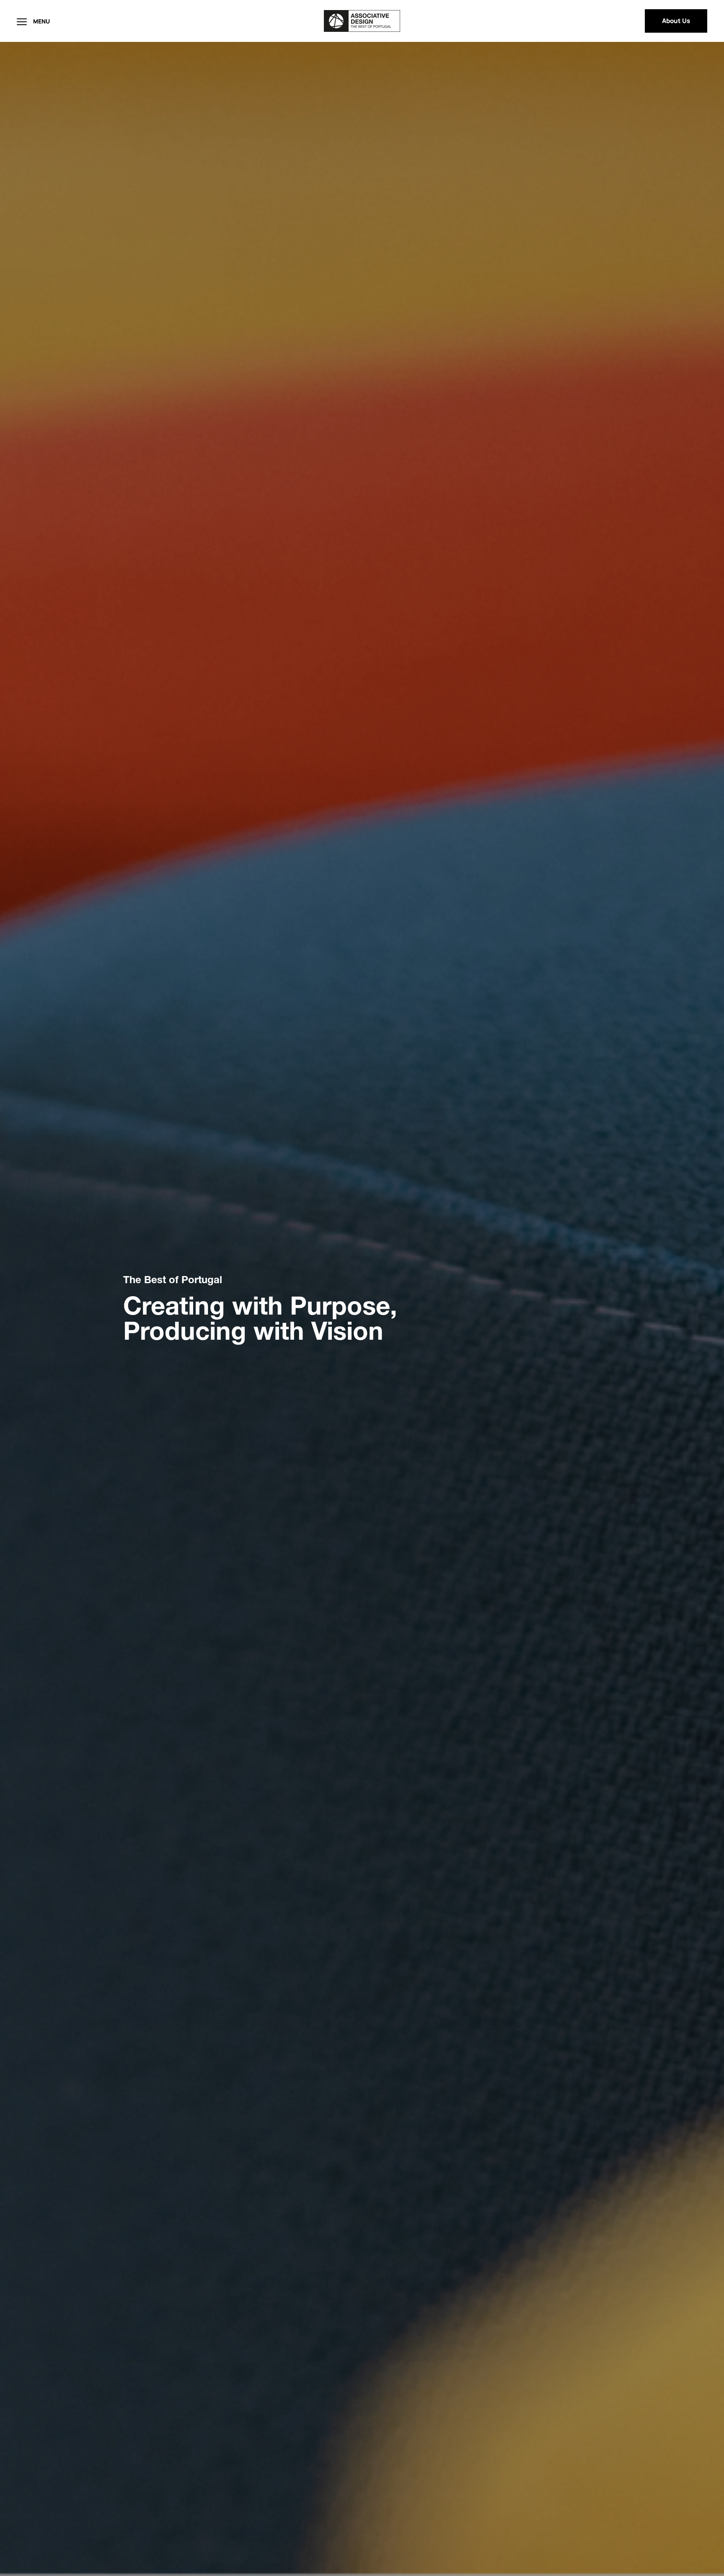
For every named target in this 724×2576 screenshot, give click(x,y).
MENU (41, 21)
